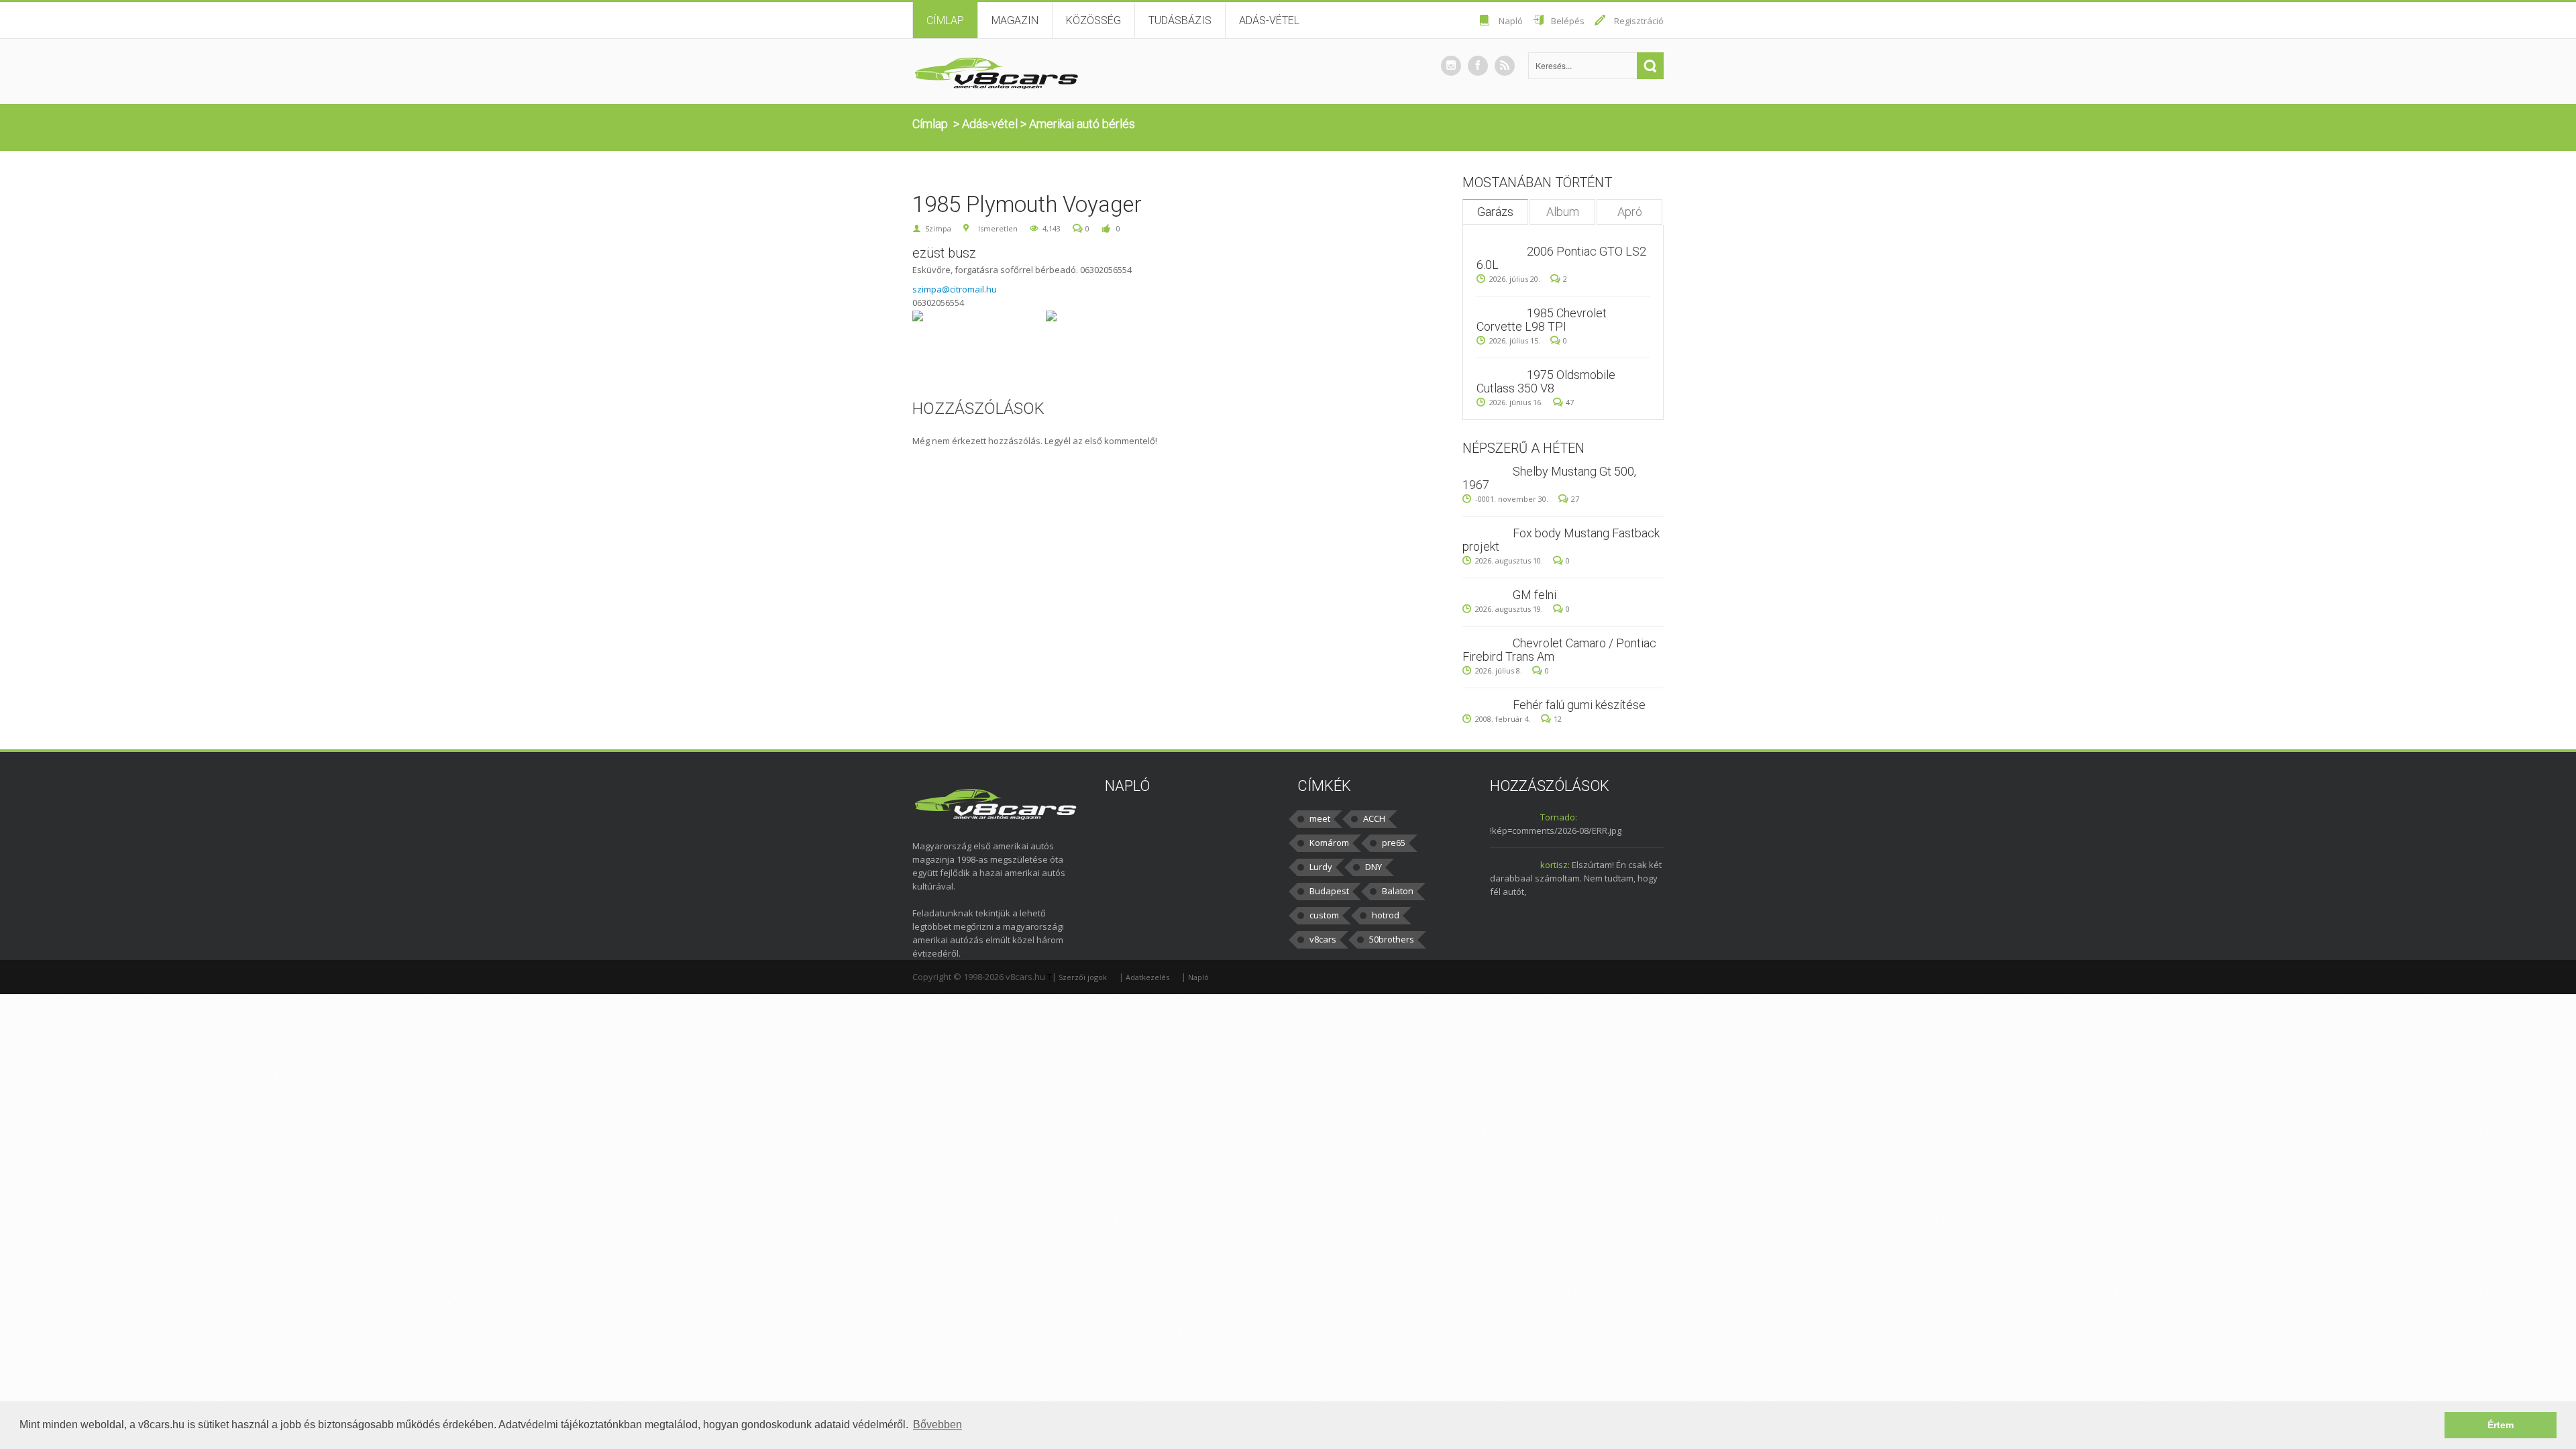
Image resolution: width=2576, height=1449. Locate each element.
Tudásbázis (1180, 20)
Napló (1511, 21)
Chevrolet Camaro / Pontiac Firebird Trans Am (1559, 650)
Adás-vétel (1269, 20)
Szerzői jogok (1083, 977)
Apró (1630, 212)
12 (1558, 719)
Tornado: (1559, 817)
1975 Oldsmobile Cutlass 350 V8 (1546, 381)
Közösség (1093, 20)
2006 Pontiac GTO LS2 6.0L (1561, 258)
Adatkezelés (1147, 977)
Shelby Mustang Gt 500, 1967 (1549, 478)
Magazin (1015, 20)
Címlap (945, 20)
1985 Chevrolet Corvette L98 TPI (1542, 320)
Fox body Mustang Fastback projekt (1561, 540)
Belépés (1568, 21)
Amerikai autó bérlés (1082, 124)
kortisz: (1555, 865)
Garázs (1495, 212)
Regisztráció (1639, 21)
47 (1570, 402)
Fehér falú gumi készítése (1579, 705)
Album (1563, 212)
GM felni (1535, 595)
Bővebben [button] (937, 1425)
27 (1575, 499)
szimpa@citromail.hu (955, 289)
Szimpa (938, 228)
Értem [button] (2501, 1425)
